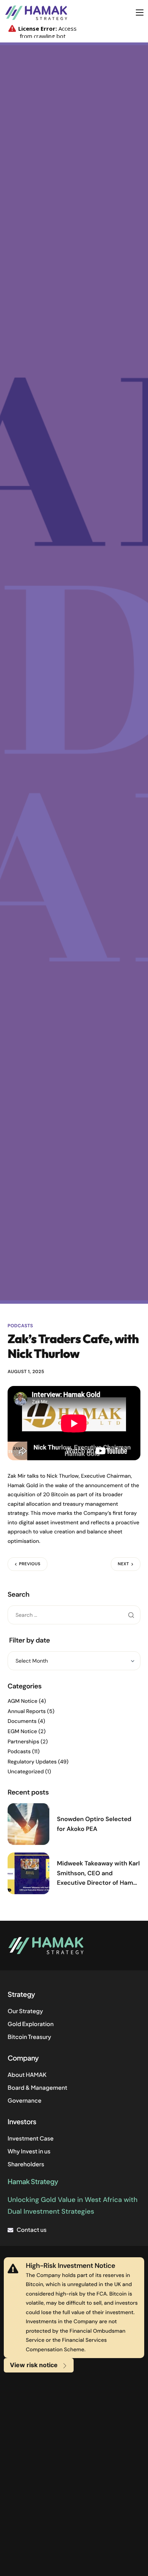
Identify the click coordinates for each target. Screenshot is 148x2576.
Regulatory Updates (32, 1762)
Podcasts (20, 1326)
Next (123, 1564)
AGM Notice (23, 1701)
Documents (22, 1721)
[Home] (36, 12)
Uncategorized (26, 1772)
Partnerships (23, 1742)
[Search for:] (74, 1615)
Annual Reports (27, 1712)
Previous (30, 1564)
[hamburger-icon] (140, 13)
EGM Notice (22, 1732)
